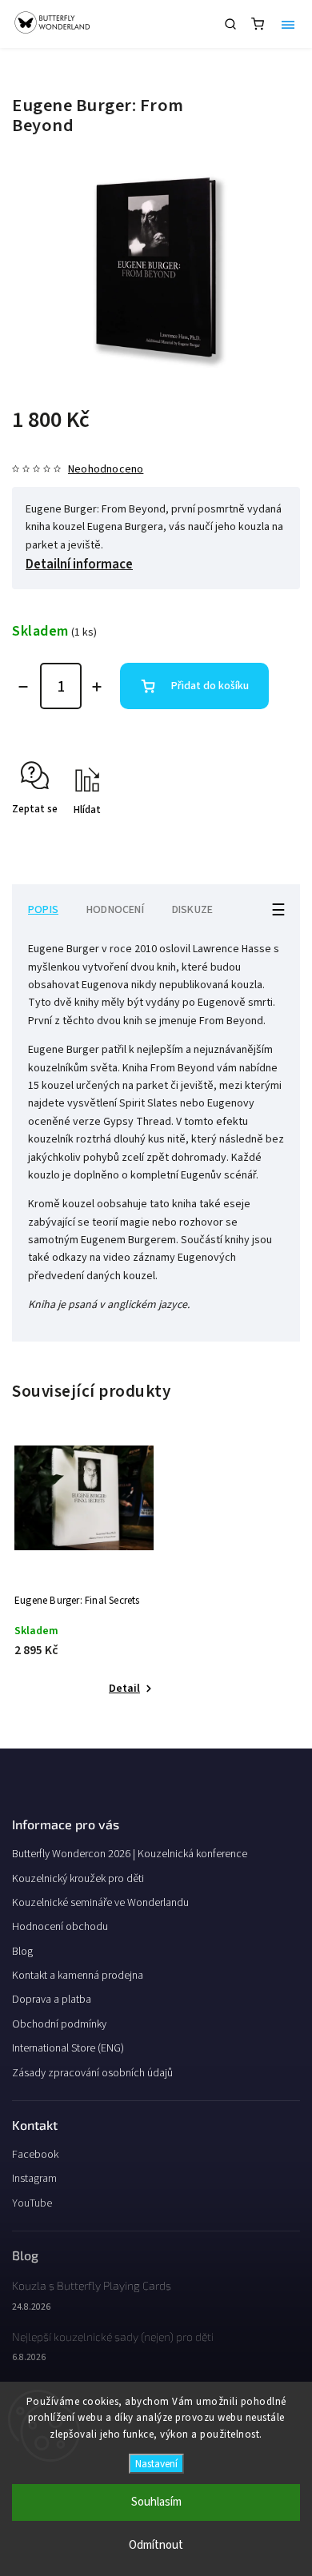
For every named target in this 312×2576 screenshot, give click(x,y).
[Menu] (288, 24)
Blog (22, 1952)
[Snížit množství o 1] (23, 687)
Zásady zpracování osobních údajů (92, 2073)
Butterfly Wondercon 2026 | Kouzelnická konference (130, 1854)
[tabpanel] (84, 1573)
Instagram (34, 2179)
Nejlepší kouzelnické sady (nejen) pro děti (113, 2337)
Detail (124, 1689)
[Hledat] (230, 24)
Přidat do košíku (210, 686)
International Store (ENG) (68, 2048)
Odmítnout (156, 2545)
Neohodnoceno (106, 469)
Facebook (35, 2155)
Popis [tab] (43, 910)
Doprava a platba (52, 2000)
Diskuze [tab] (192, 910)
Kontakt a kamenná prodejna (78, 1976)
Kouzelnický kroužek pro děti (78, 1879)
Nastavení (156, 2464)
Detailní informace (79, 564)
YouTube (32, 2203)
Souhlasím (156, 2502)
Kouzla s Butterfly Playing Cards (92, 2285)
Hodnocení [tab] (115, 910)
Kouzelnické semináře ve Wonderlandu (100, 1903)
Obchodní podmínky (59, 2024)
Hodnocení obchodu (60, 1927)
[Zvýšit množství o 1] (97, 687)
